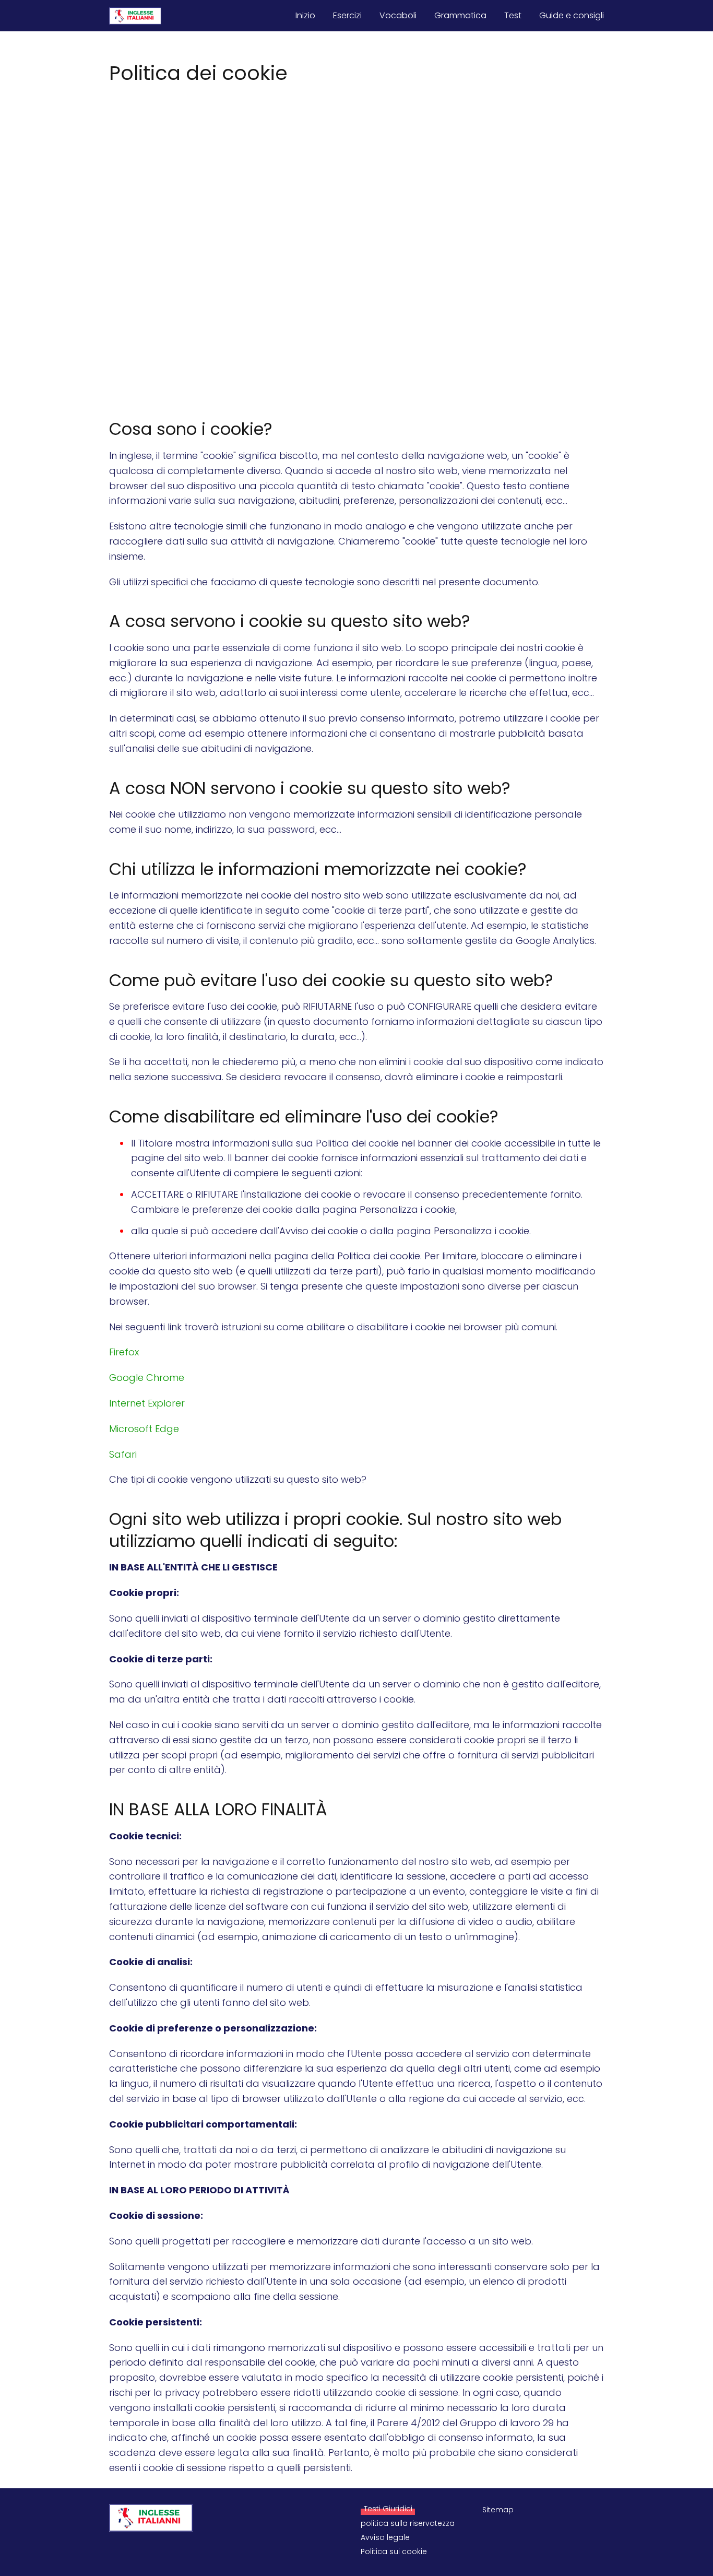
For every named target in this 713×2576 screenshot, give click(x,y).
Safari (123, 1454)
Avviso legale (385, 2537)
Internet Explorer (147, 1403)
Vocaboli (398, 15)
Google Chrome (147, 1378)
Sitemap (498, 2510)
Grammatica (460, 15)
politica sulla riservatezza (408, 2523)
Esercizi (347, 15)
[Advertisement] (356, 165)
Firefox (124, 1352)
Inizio (305, 15)
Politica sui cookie (394, 2551)
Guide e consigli (572, 15)
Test (513, 15)
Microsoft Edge (144, 1429)
